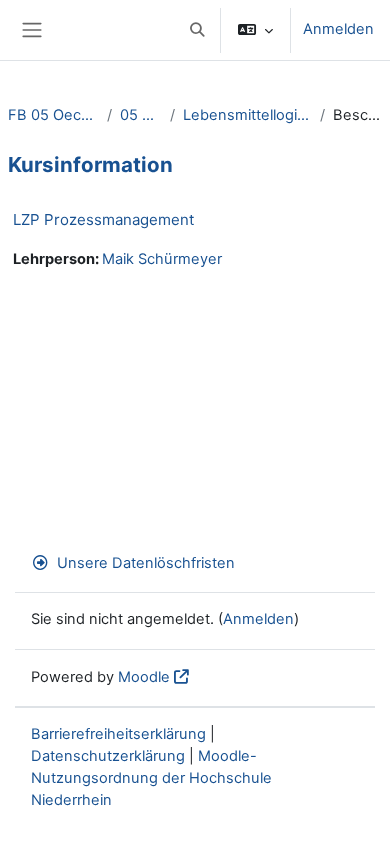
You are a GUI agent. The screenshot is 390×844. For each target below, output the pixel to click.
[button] (197, 30)
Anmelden (338, 29)
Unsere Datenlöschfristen (146, 563)
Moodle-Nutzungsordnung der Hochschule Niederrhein (151, 778)
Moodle (144, 677)
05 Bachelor (141, 115)
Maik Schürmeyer (162, 259)
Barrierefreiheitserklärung (118, 734)
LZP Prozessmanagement (103, 219)
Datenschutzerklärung (108, 756)
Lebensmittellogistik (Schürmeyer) (247, 115)
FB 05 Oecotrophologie (53, 115)
